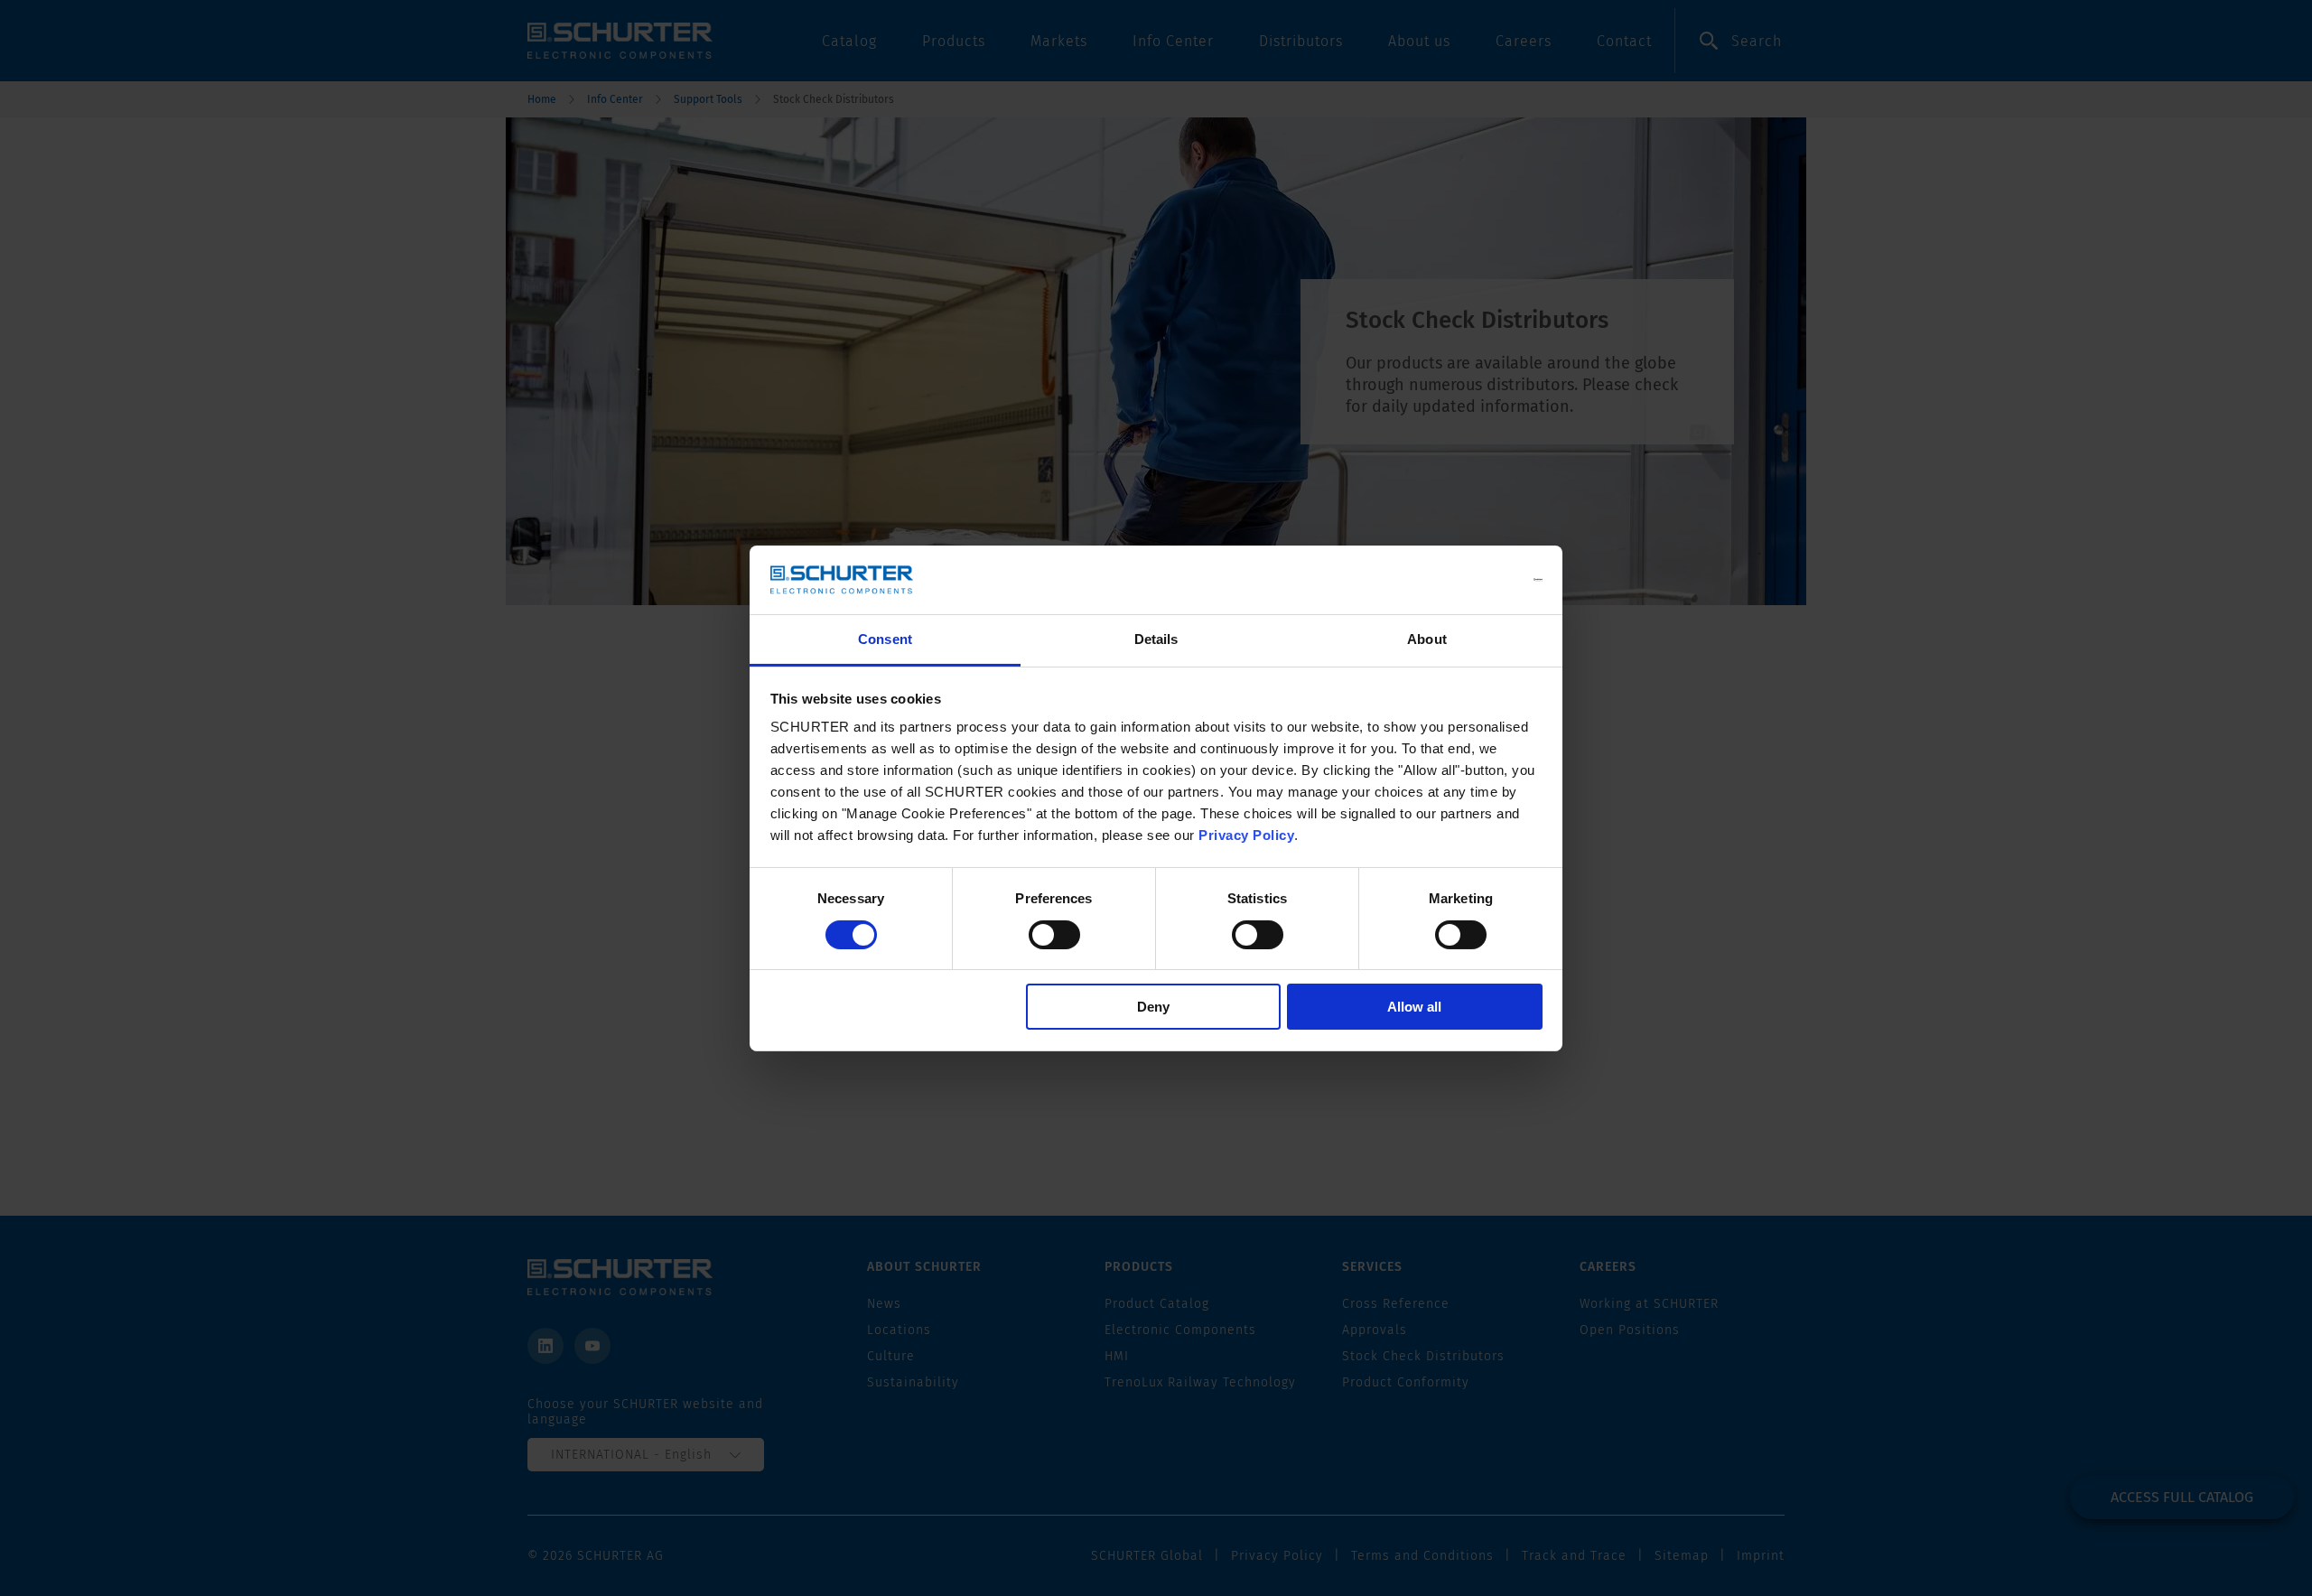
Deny (1153, 1007)
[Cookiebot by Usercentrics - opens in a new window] (1464, 580)
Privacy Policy (1246, 835)
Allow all (1414, 1007)
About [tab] (1427, 639)
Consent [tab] (885, 639)
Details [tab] (1156, 639)
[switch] (1054, 935)
